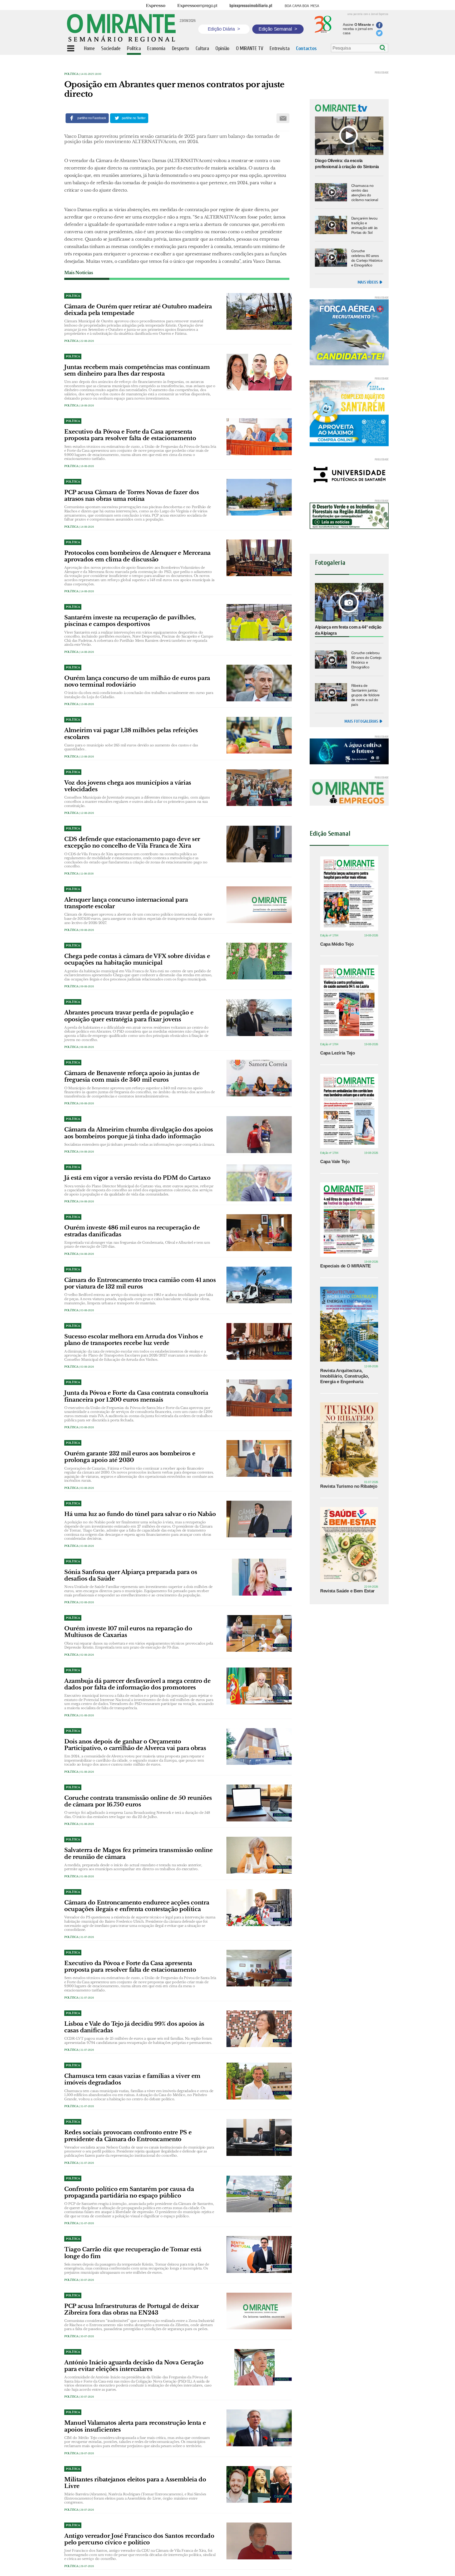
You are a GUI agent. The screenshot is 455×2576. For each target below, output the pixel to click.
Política (71, 74)
